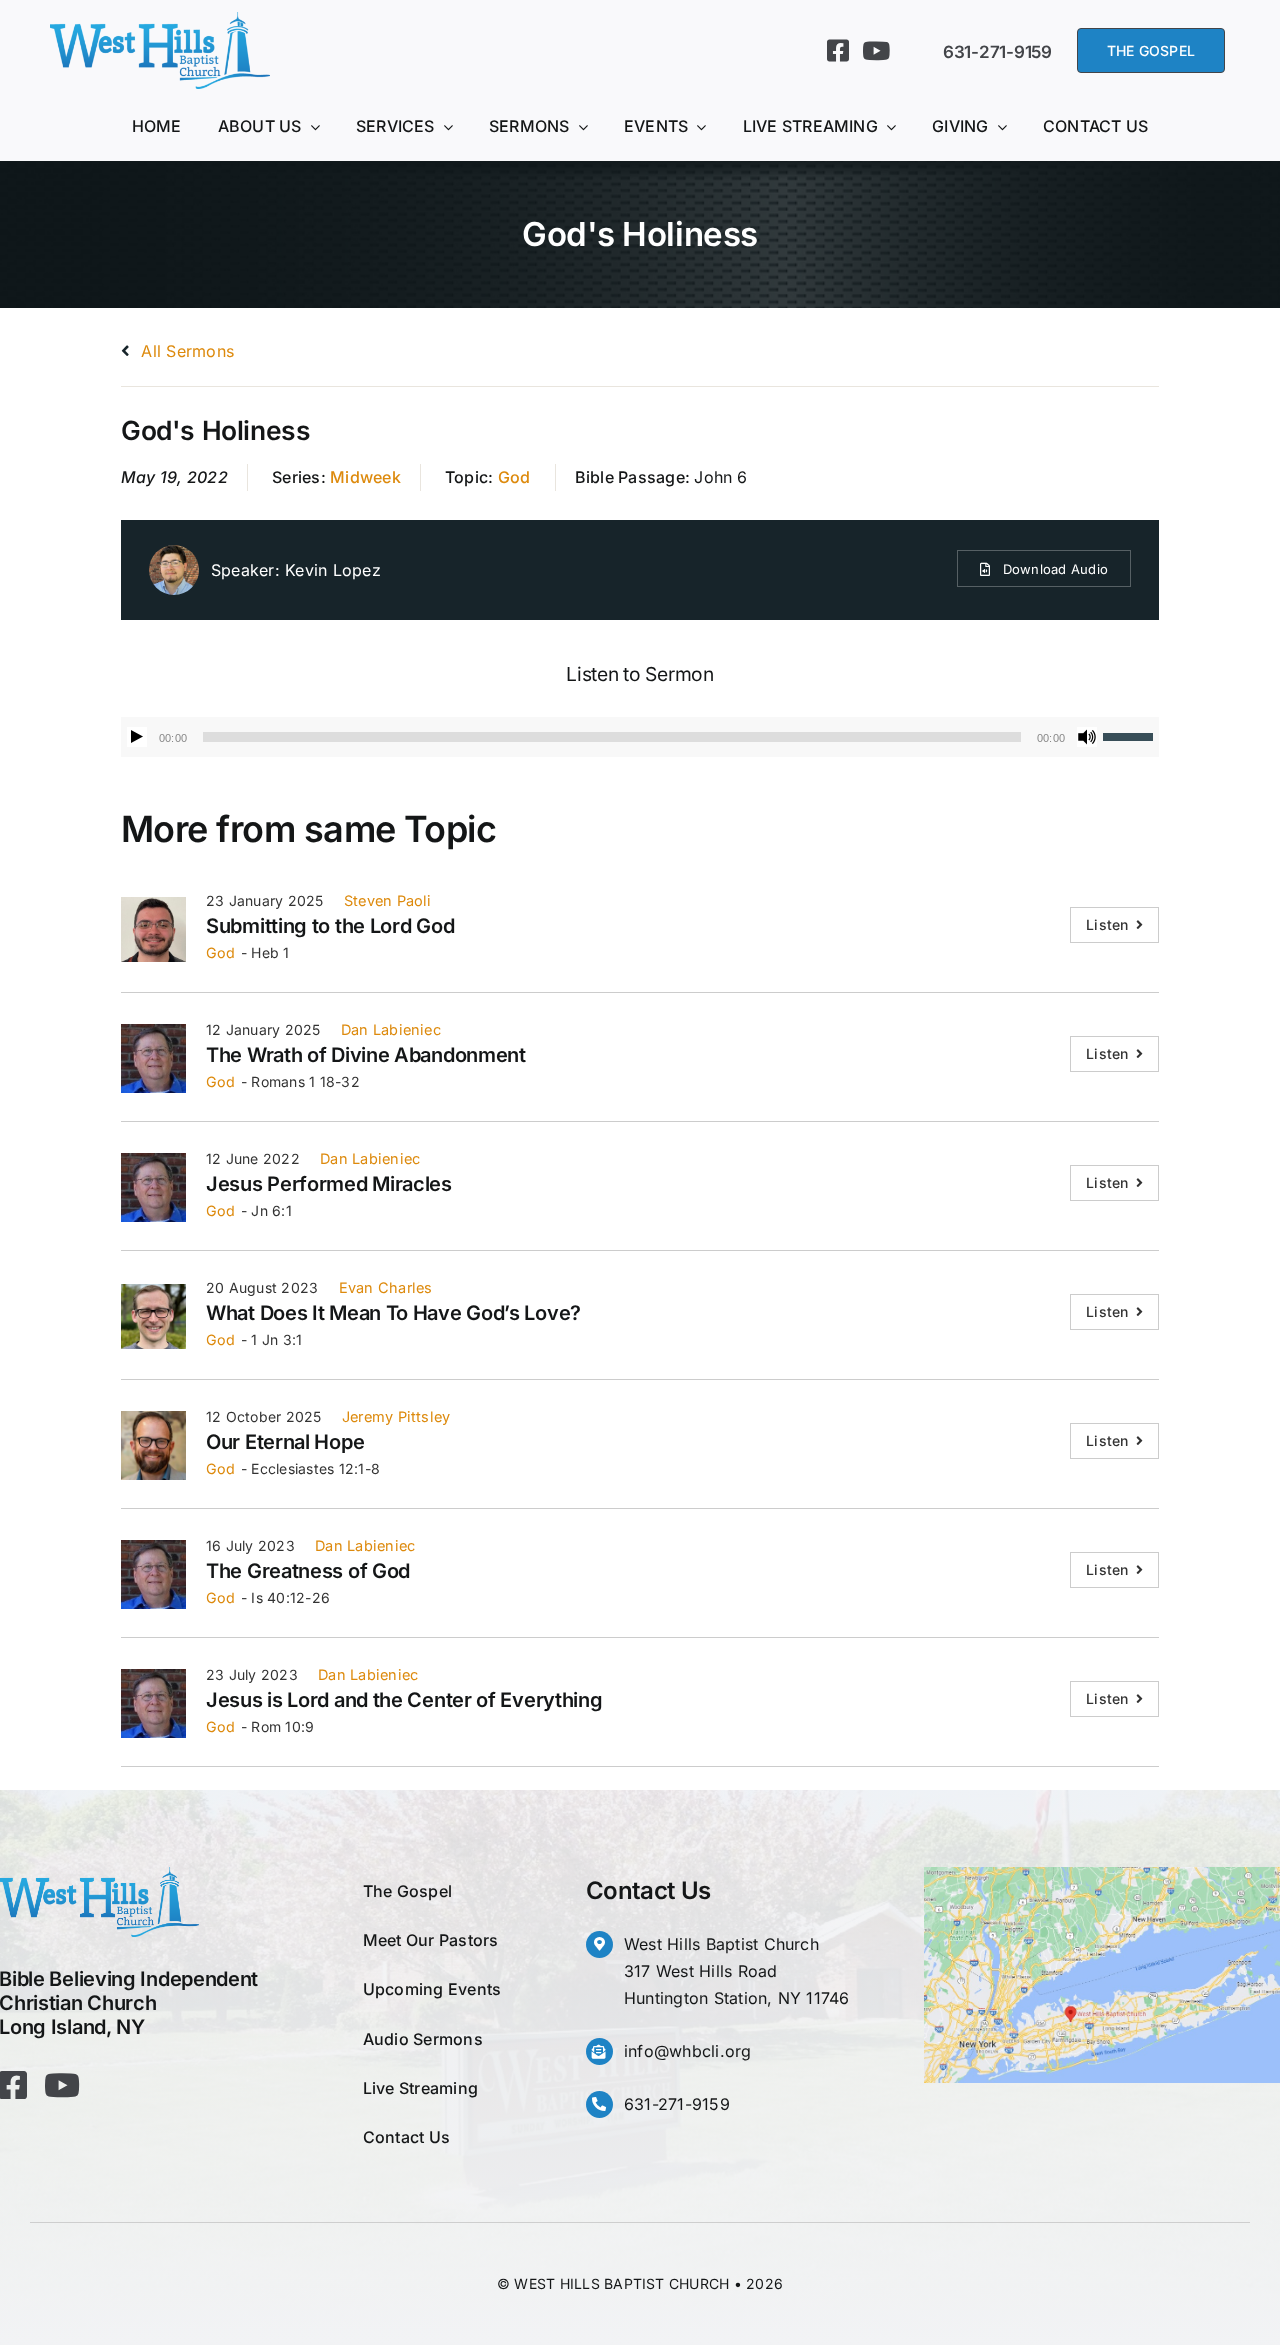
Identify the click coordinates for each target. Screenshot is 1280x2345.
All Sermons (185, 351)
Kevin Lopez (333, 570)
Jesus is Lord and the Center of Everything (404, 1700)
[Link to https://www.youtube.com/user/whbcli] (876, 50)
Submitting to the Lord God (330, 926)
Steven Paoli (388, 900)
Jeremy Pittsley (396, 1416)
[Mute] (1087, 737)
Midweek (365, 477)
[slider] (1131, 735)
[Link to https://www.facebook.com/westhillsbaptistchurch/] (838, 50)
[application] (640, 737)
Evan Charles (386, 1287)
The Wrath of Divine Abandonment (366, 1055)
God (514, 477)
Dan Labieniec (391, 1029)
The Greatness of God (308, 1571)
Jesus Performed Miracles (329, 1184)
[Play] (137, 737)
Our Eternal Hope (285, 1442)
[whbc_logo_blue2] (160, 20)
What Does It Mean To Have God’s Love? (393, 1313)
